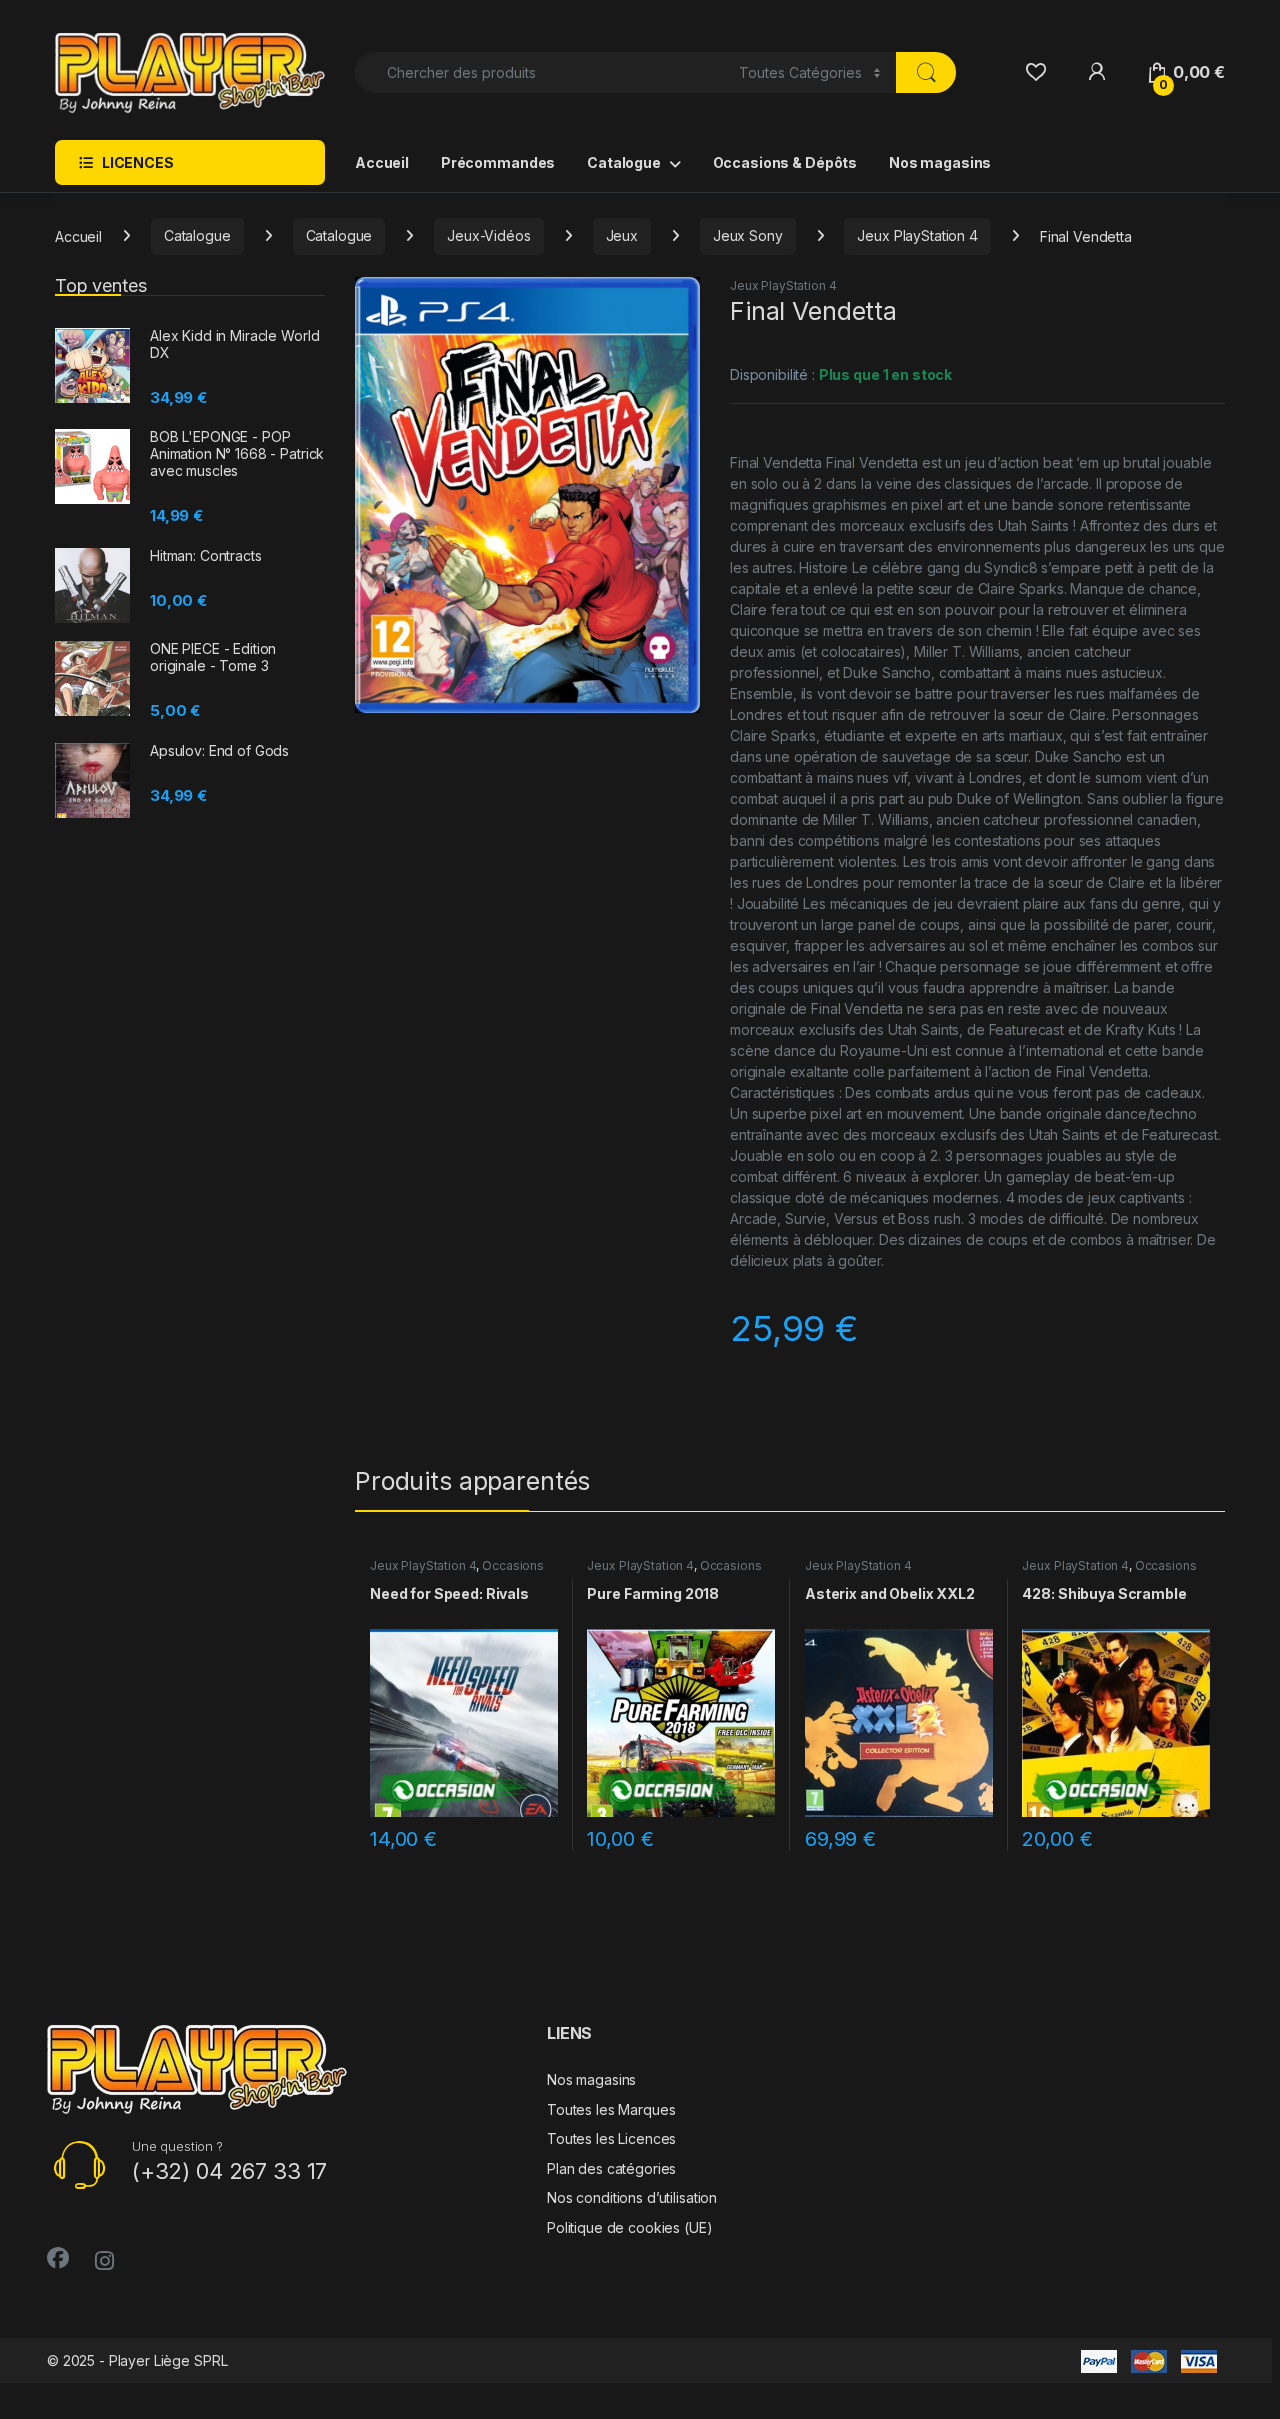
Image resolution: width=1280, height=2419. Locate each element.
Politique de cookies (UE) (630, 2227)
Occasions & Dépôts (785, 162)
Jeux (622, 235)
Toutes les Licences (611, 2138)
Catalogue (624, 162)
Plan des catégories (611, 2168)
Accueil (382, 162)
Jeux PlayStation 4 (917, 235)
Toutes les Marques (611, 2109)
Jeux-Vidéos (488, 235)
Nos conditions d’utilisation (632, 2197)
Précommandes (498, 162)
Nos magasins (940, 162)
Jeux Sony (748, 235)
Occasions (513, 1565)
